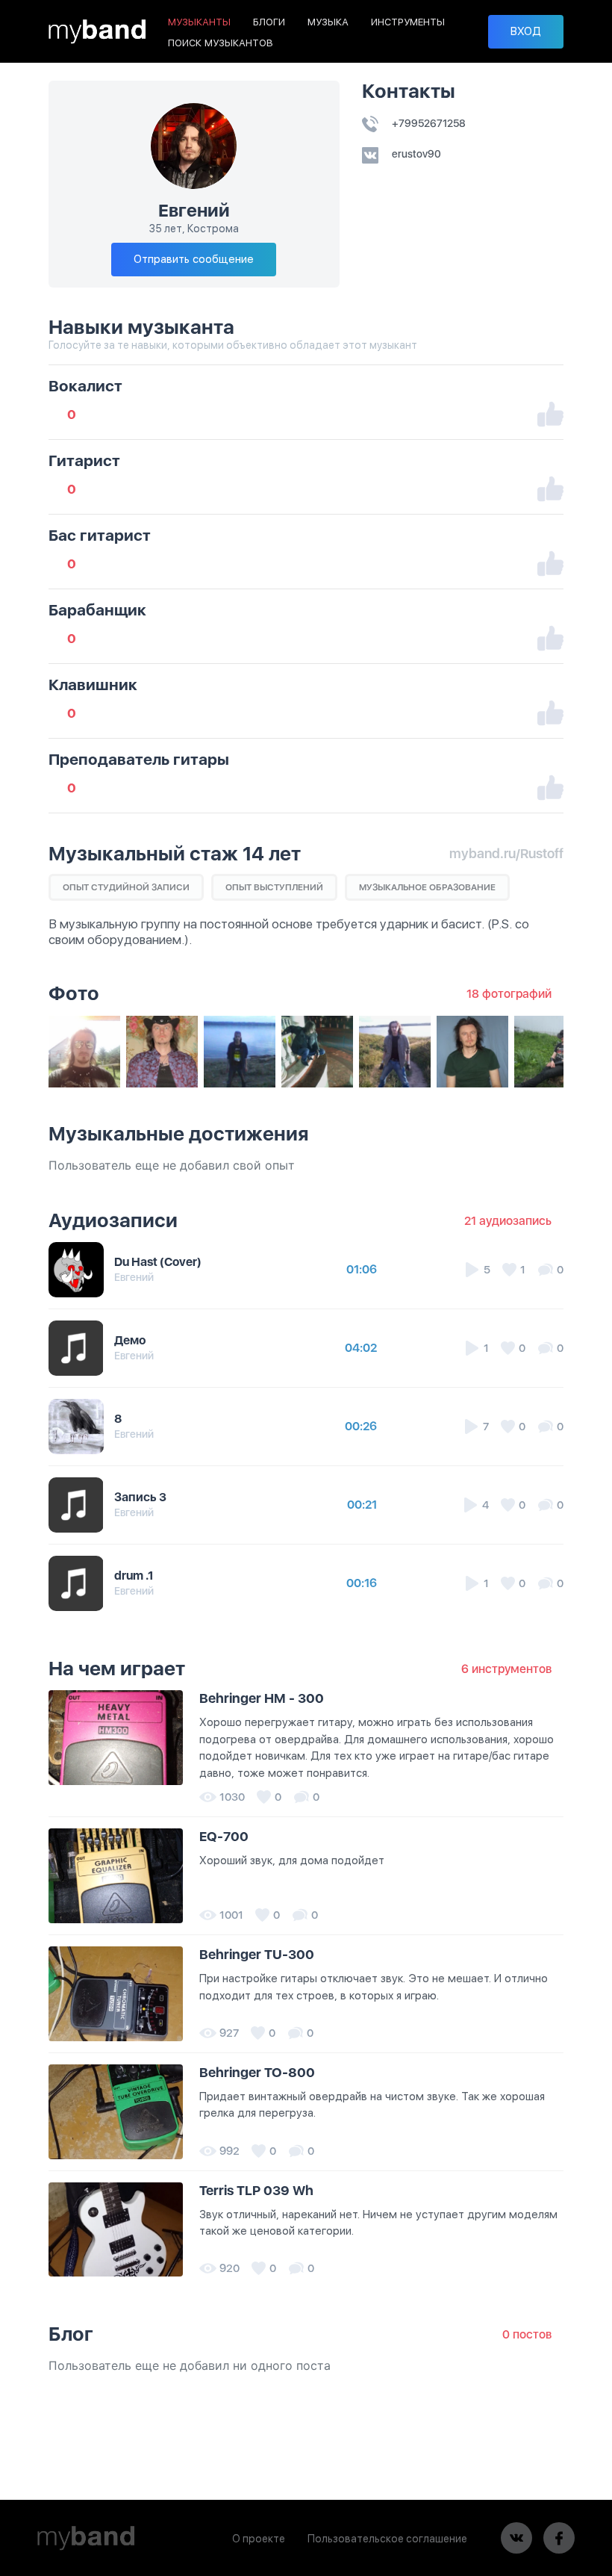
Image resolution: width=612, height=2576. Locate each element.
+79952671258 (428, 123)
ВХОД (526, 31)
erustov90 (415, 154)
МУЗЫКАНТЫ (199, 22)
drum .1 (134, 1576)
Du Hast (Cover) (158, 1262)
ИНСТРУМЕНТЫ (408, 22)
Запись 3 (140, 1497)
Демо (130, 1340)
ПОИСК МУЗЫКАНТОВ (221, 43)
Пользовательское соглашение (387, 2539)
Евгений (134, 1277)
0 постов (527, 2334)
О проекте (259, 2539)
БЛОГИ (269, 22)
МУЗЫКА (328, 22)
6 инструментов (506, 1669)
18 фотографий (509, 994)
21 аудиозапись (508, 1221)
